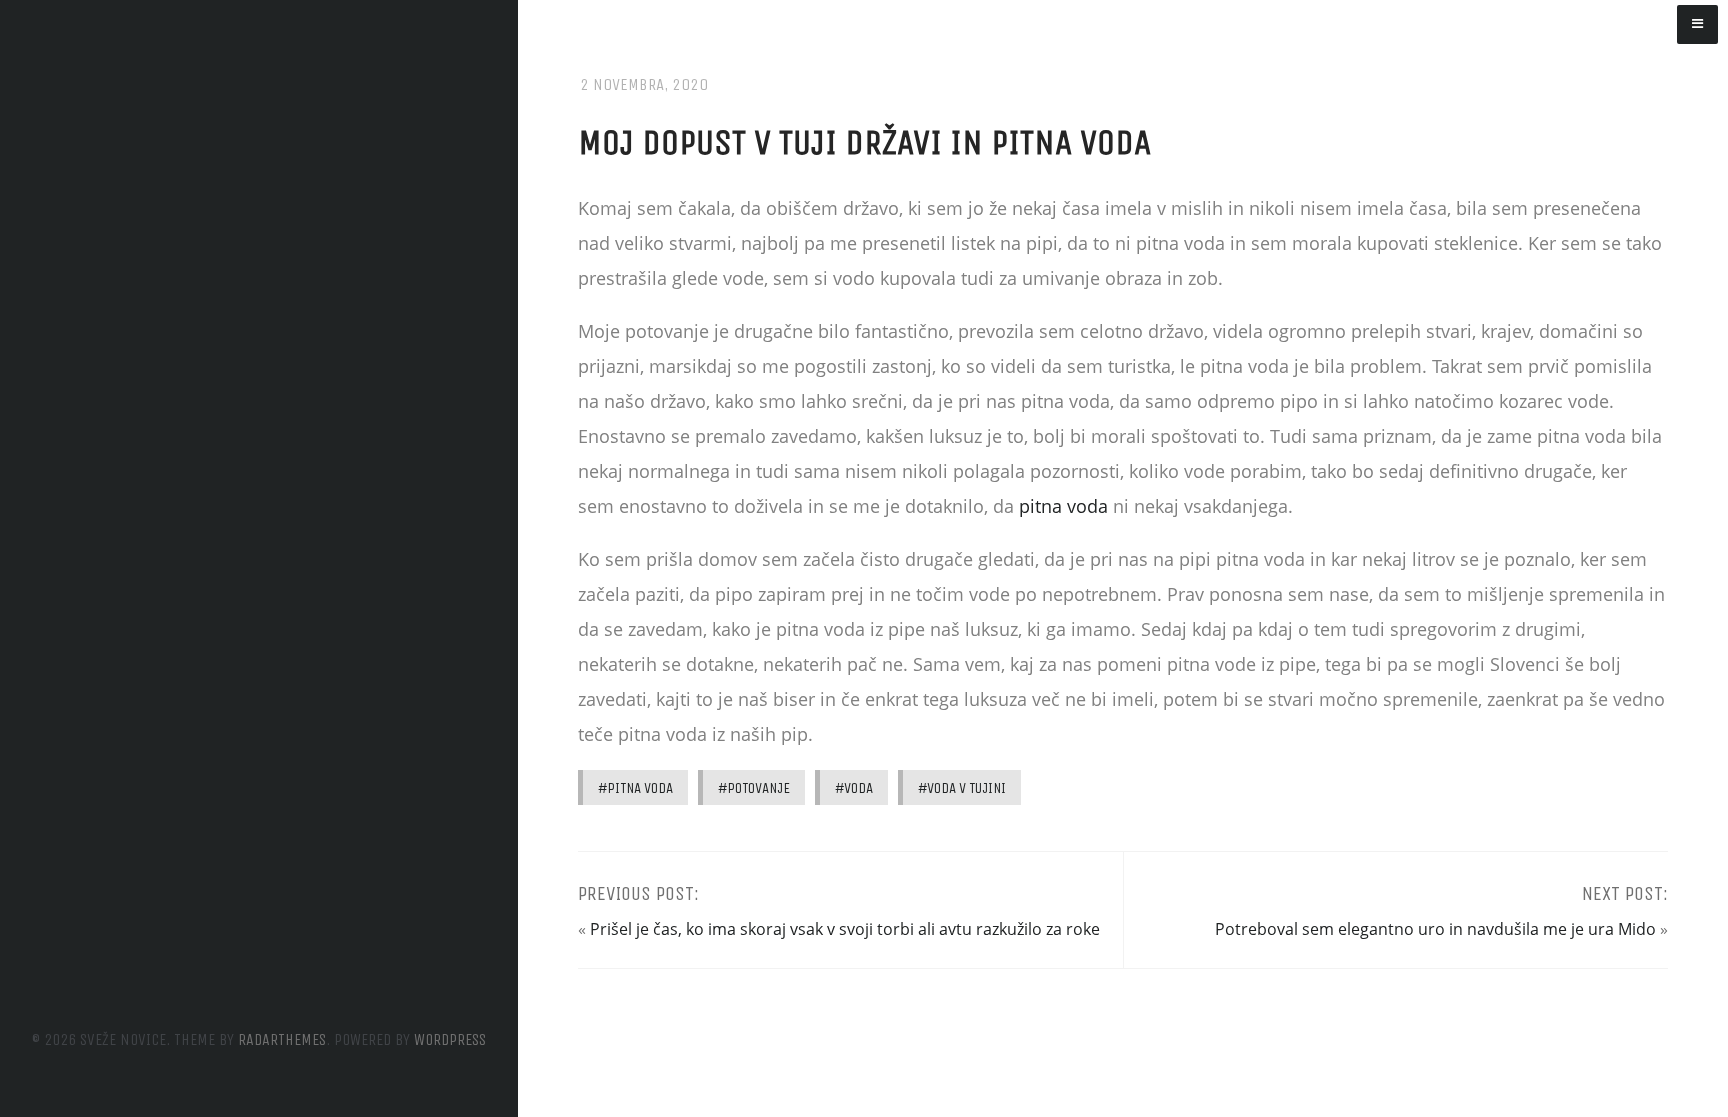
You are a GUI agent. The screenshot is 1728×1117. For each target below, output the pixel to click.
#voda (854, 788)
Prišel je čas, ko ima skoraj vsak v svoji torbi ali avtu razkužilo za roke (845, 929)
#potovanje (754, 788)
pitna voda (1063, 506)
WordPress (450, 1039)
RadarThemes (282, 1039)
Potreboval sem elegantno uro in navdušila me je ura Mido (1435, 929)
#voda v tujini (962, 788)
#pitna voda (635, 788)
